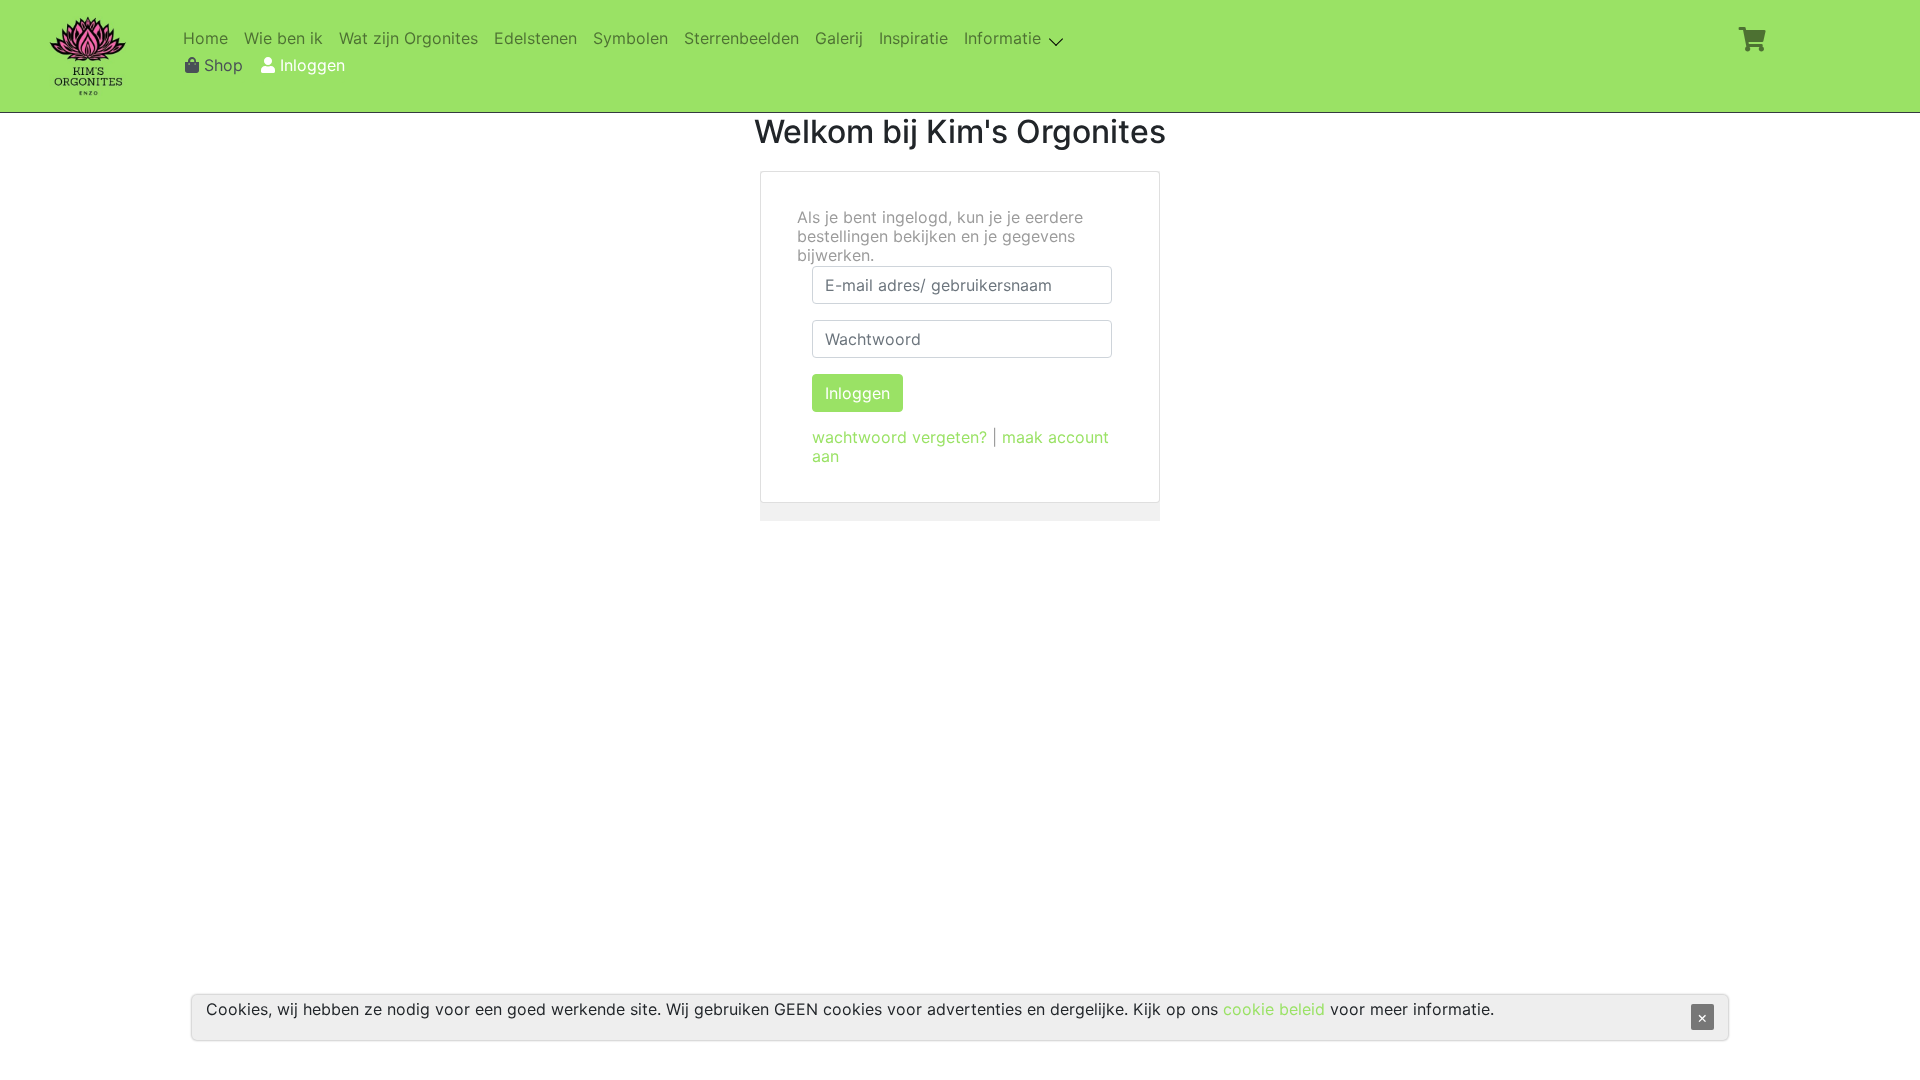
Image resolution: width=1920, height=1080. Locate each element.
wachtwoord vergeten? (899, 437)
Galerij (843, 38)
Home (209, 38)
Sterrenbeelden (745, 38)
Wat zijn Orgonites (412, 38)
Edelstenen (539, 38)
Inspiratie (917, 38)
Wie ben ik (287, 38)
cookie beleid (1274, 1009)
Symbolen (634, 38)
